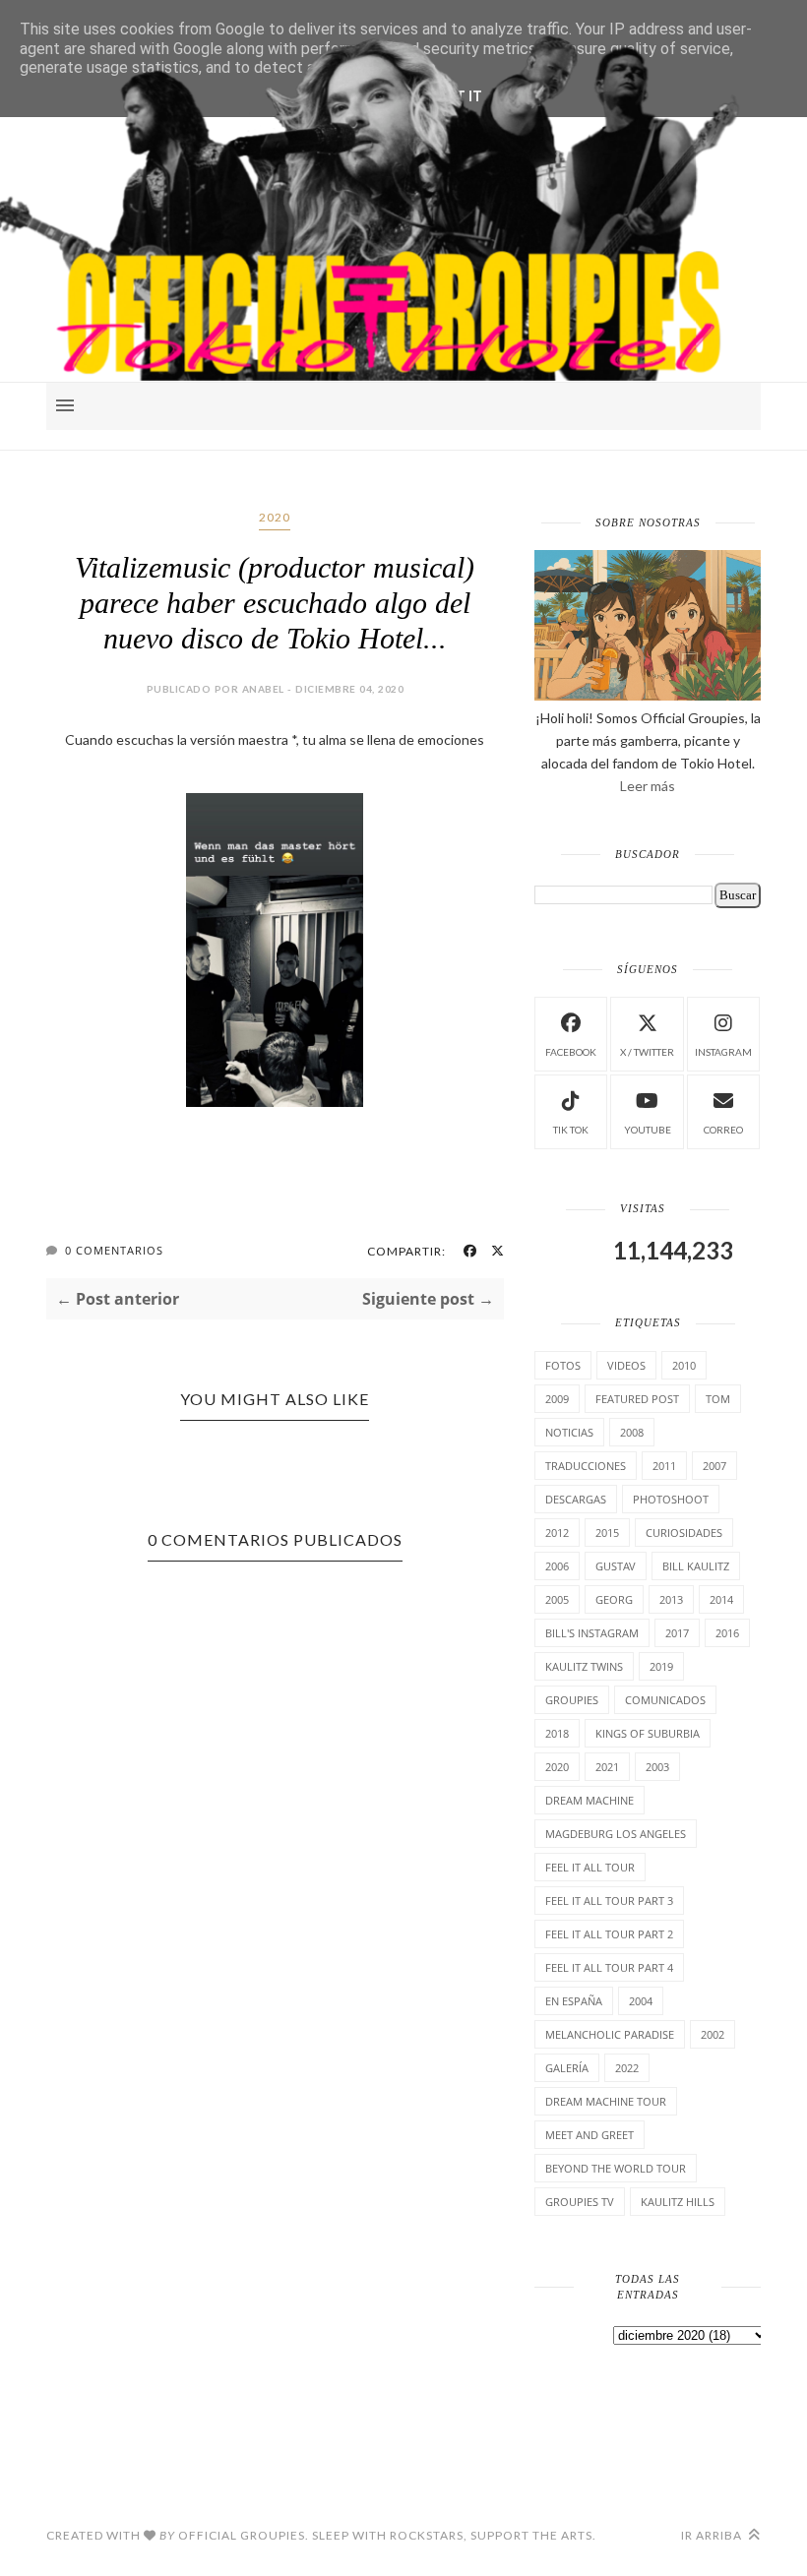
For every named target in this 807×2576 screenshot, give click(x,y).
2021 (607, 1767)
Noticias (569, 1432)
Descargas (576, 1499)
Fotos (563, 1365)
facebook (571, 1052)
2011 (664, 1466)
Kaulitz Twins (584, 1666)
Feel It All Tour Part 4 (609, 1967)
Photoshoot (671, 1499)
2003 (657, 1767)
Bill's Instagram (592, 1633)
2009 (557, 1399)
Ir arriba (713, 2535)
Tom (718, 1399)
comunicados (665, 1700)
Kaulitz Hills (678, 2202)
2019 (661, 1666)
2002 (713, 2034)
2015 (607, 1533)
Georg (614, 1599)
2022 (627, 2068)
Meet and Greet (590, 2135)
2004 (641, 2001)
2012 (557, 1533)
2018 (557, 1733)
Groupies (572, 1700)
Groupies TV (580, 2202)
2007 (714, 1466)
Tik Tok (571, 1130)
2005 (557, 1599)
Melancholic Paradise (610, 2034)
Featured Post (637, 1399)
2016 (727, 1633)
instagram (723, 1052)
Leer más (648, 786)
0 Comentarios (114, 1250)
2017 (677, 1633)
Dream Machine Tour (606, 2101)
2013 (671, 1599)
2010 (684, 1365)
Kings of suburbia (648, 1733)
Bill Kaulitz (696, 1566)
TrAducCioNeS (586, 1466)
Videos (626, 1365)
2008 (632, 1432)
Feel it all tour (590, 1867)
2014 (721, 1599)
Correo (723, 1130)
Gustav (616, 1566)
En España (574, 2001)
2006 (557, 1566)
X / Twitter (647, 1052)
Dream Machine (590, 1800)
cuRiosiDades (684, 1533)
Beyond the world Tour (616, 2168)
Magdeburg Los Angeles (616, 1834)
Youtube (648, 1130)
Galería (567, 2068)
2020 (275, 517)
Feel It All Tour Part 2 (609, 1934)
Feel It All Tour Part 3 (609, 1901)
